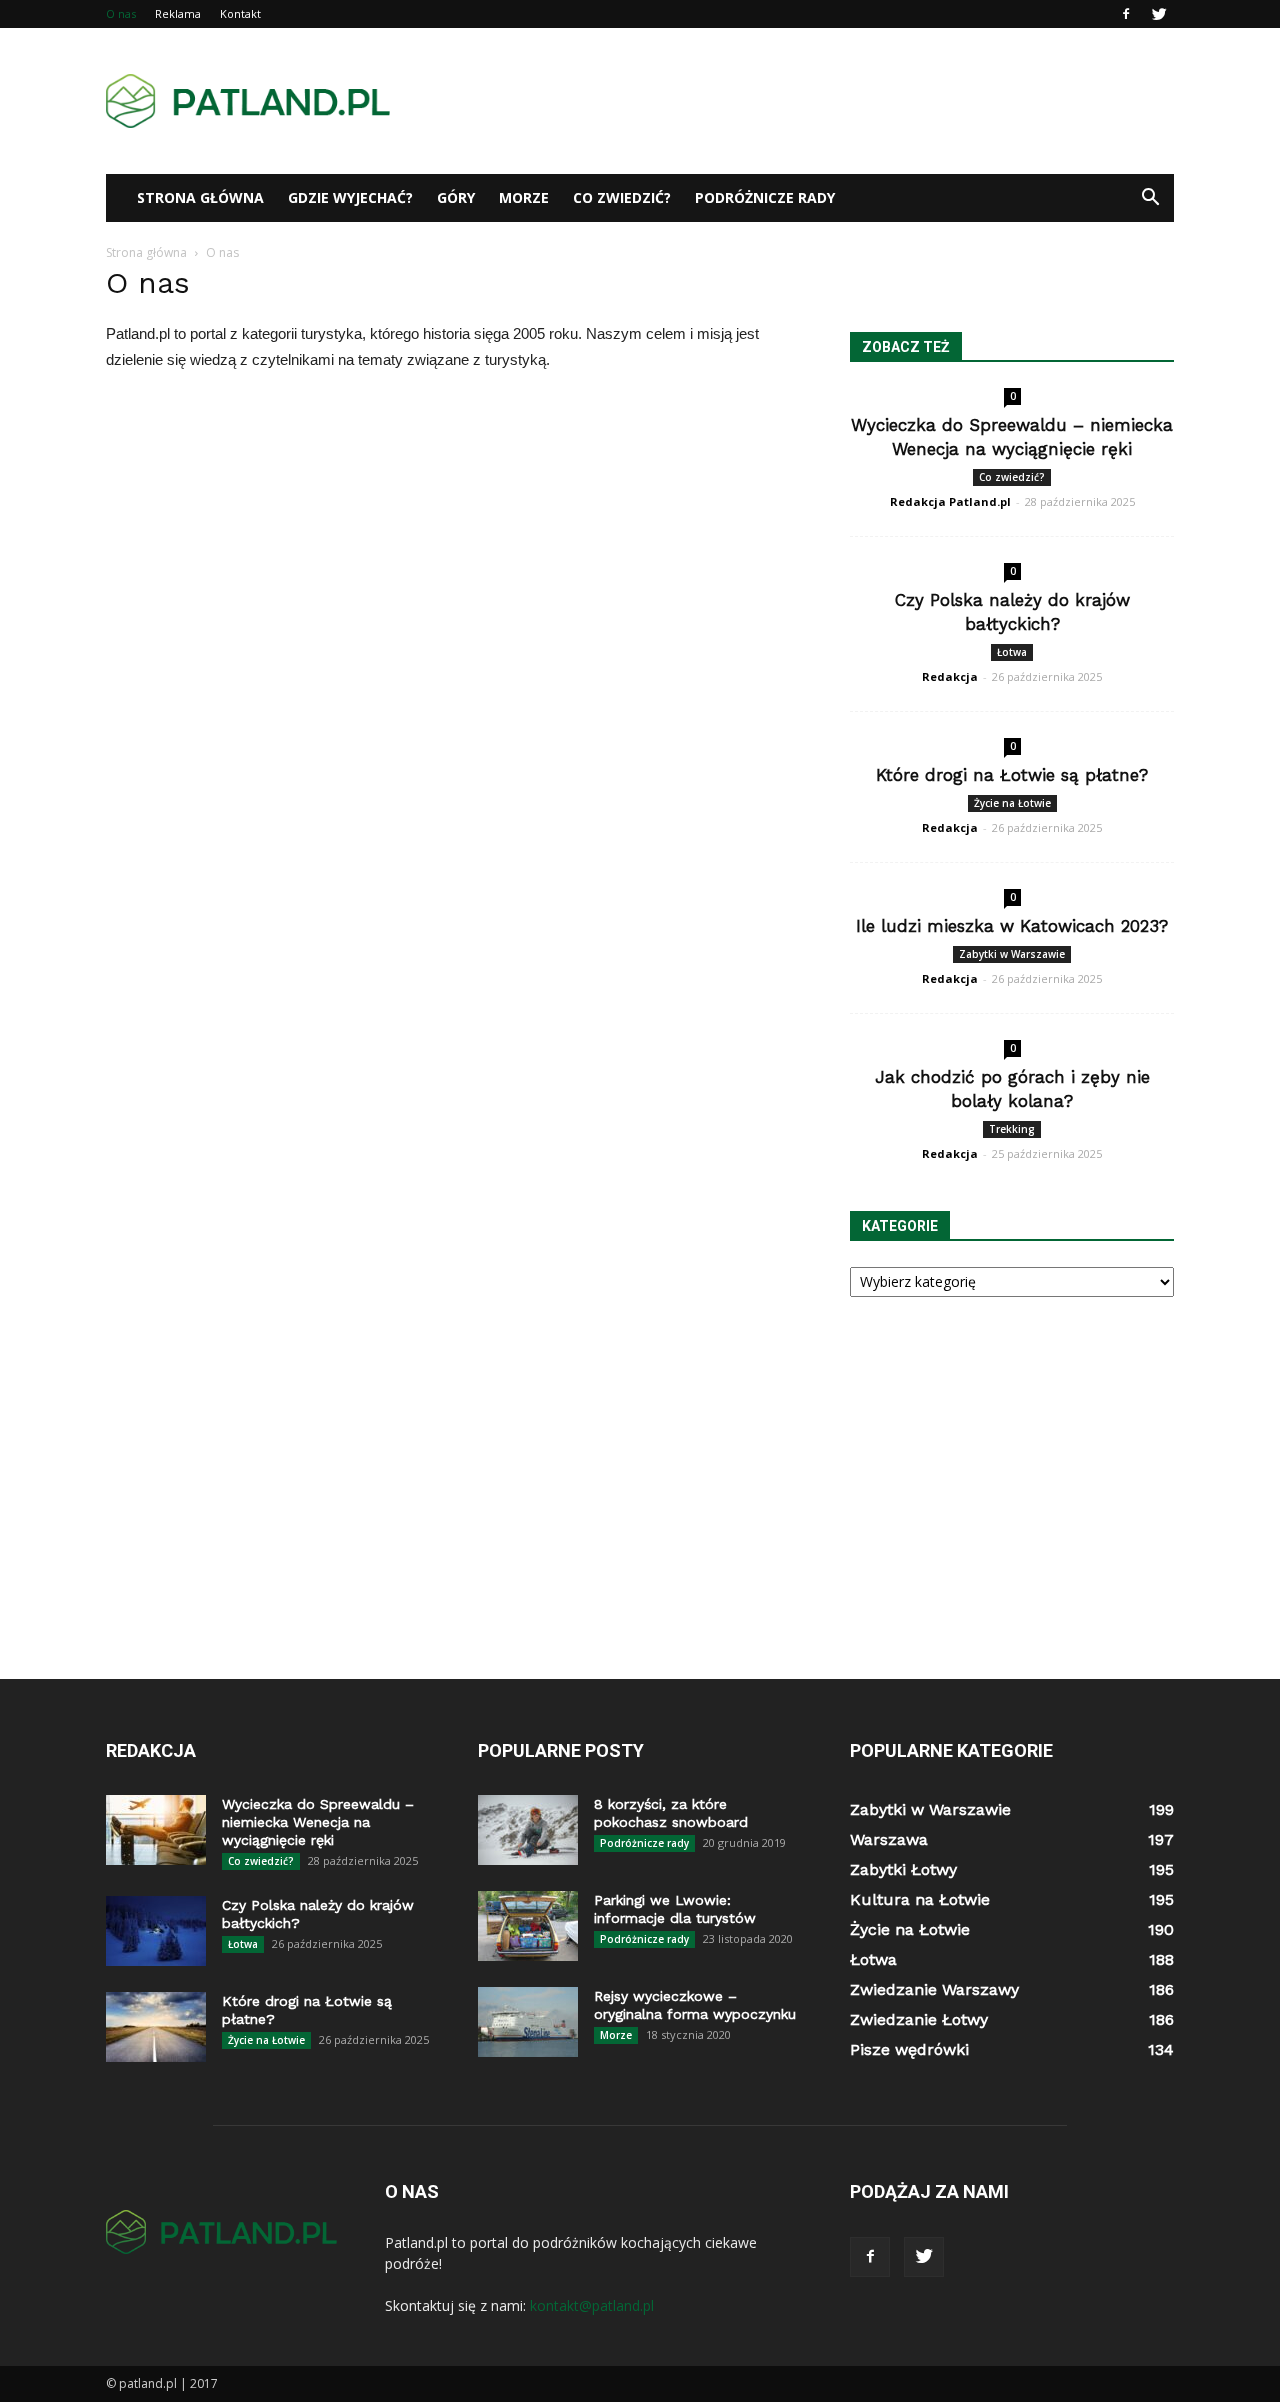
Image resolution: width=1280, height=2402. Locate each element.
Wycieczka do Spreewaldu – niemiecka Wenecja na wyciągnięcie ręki (318, 1822)
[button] (1150, 198)
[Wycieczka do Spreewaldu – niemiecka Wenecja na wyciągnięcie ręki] (156, 1830)
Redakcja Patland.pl (950, 501)
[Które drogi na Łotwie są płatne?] (156, 2027)
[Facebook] (1126, 14)
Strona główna (200, 197)
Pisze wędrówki (909, 2049)
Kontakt (240, 13)
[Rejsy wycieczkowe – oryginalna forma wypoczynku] (528, 2022)
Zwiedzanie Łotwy (919, 2019)
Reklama (178, 13)
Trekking (1012, 1129)
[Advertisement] (810, 101)
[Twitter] (1159, 14)
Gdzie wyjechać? (350, 197)
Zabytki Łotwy (903, 1869)
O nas (121, 13)
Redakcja (950, 676)
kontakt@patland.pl (592, 2305)
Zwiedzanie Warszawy (934, 1989)
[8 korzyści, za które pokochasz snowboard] (528, 1830)
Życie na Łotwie (1012, 803)
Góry (456, 197)
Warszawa (889, 1839)
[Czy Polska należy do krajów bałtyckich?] (156, 1931)
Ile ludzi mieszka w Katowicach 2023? (1012, 926)
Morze (524, 197)
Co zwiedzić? (622, 197)
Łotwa (1012, 652)
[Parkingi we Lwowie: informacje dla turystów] (528, 1926)
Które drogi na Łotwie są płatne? (1012, 775)
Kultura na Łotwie (920, 1899)
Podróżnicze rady (765, 197)
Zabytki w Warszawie (1012, 954)
